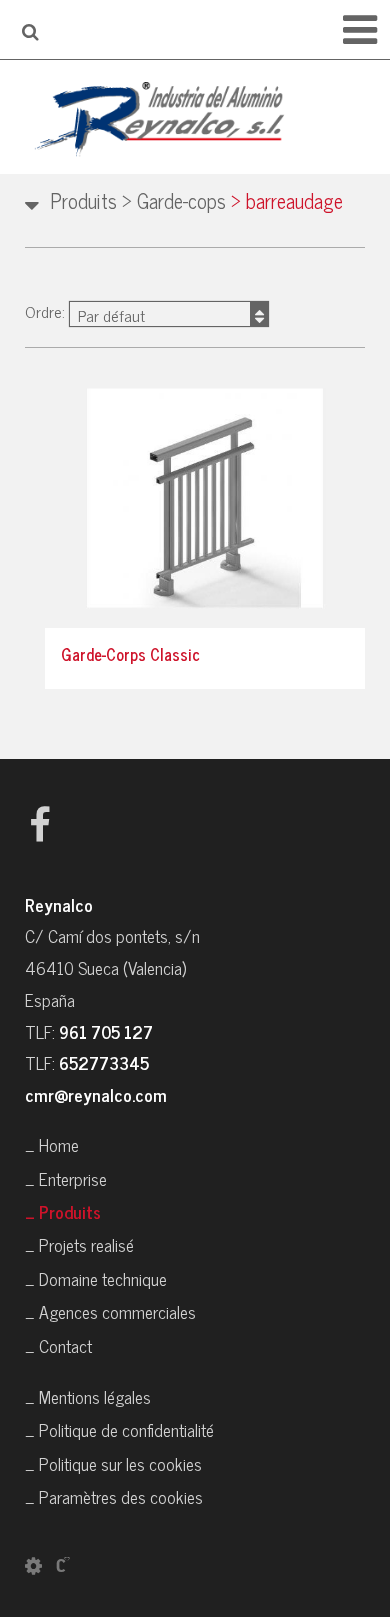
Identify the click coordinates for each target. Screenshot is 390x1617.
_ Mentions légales (88, 1396)
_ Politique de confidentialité (119, 1429)
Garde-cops (174, 200)
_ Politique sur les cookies (113, 1463)
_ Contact (58, 1345)
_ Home (52, 1144)
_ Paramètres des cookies (114, 1496)
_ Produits (63, 1211)
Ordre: (85, 312)
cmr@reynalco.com (96, 1094)
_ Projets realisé (79, 1244)
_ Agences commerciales (110, 1311)
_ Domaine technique (96, 1278)
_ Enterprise (66, 1178)
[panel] (33, 1564)
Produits (83, 200)
